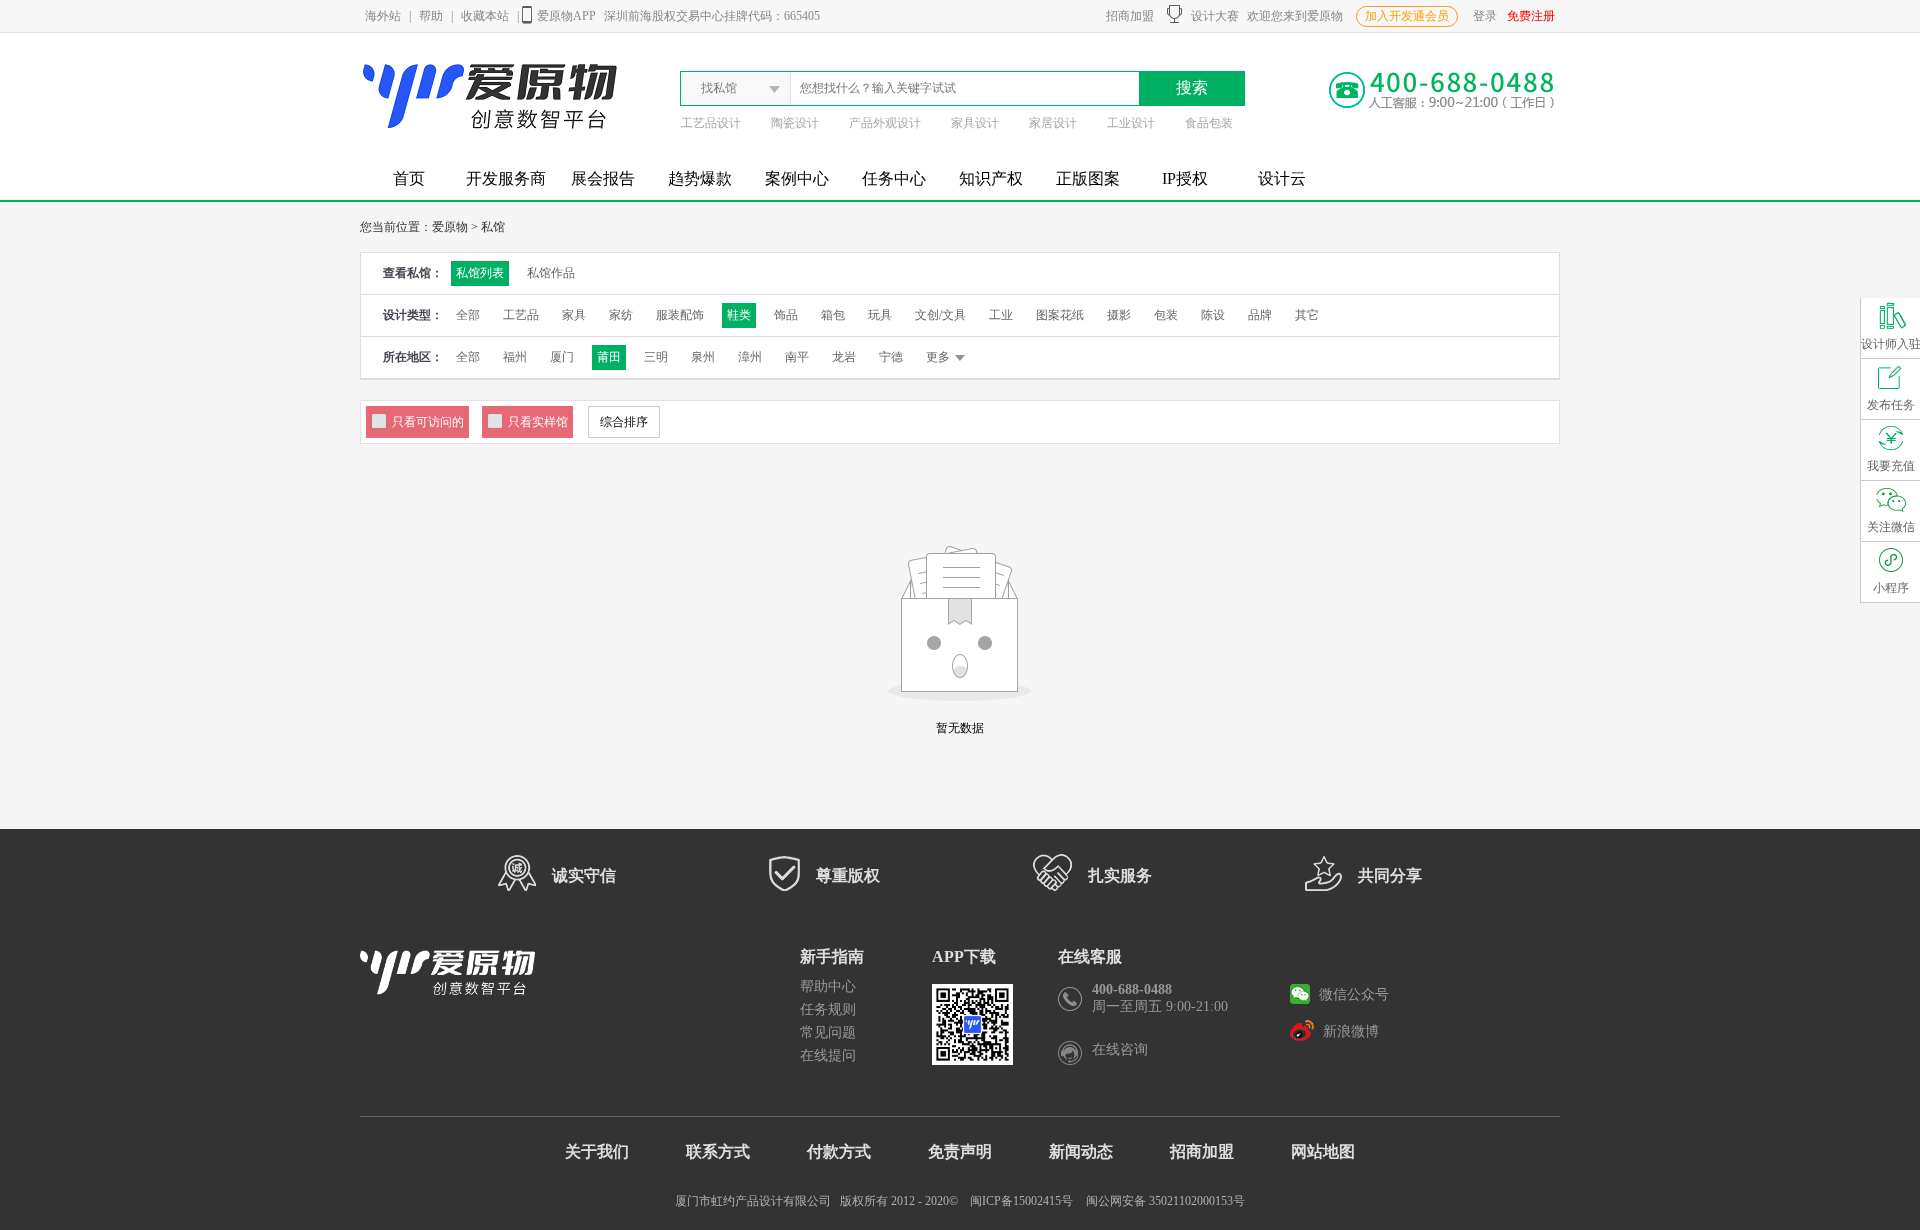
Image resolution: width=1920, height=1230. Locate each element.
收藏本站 (485, 16)
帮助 (431, 16)
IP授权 (1185, 178)
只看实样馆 (538, 422)
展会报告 (603, 178)
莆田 (609, 357)
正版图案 (1088, 178)
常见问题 (828, 1032)
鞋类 (739, 315)
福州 (515, 357)
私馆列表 (480, 273)
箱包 (833, 315)
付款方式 (839, 1151)
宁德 (891, 357)
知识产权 (991, 178)
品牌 (1260, 315)
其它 (1307, 315)
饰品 (786, 315)
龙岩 (844, 357)
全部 (468, 315)
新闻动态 (1081, 1151)
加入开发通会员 (1407, 16)
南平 (797, 357)
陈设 (1213, 315)
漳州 (750, 357)
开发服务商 (506, 178)
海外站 (383, 16)
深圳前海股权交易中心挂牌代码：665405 (712, 16)
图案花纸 (1060, 315)
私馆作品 (551, 273)
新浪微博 (1349, 1031)
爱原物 (450, 227)
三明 (656, 357)
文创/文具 (940, 315)
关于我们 (597, 1151)
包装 (1166, 315)
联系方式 (718, 1151)
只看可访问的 (428, 422)
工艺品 (521, 315)
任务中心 (894, 178)
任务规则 (828, 1009)
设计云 (1282, 178)
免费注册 (1531, 16)
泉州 (703, 357)
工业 (1001, 315)
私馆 (493, 227)
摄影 (1119, 315)
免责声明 (960, 1151)
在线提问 (828, 1055)
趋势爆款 (700, 178)
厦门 (562, 357)
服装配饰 (680, 315)
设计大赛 (1210, 16)
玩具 (880, 315)
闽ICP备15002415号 (1021, 1201)
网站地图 (1323, 1151)
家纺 (621, 315)
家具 (574, 315)
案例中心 (797, 178)
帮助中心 (828, 986)
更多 (938, 357)
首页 (409, 178)
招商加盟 (1127, 16)
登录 (1485, 16)
